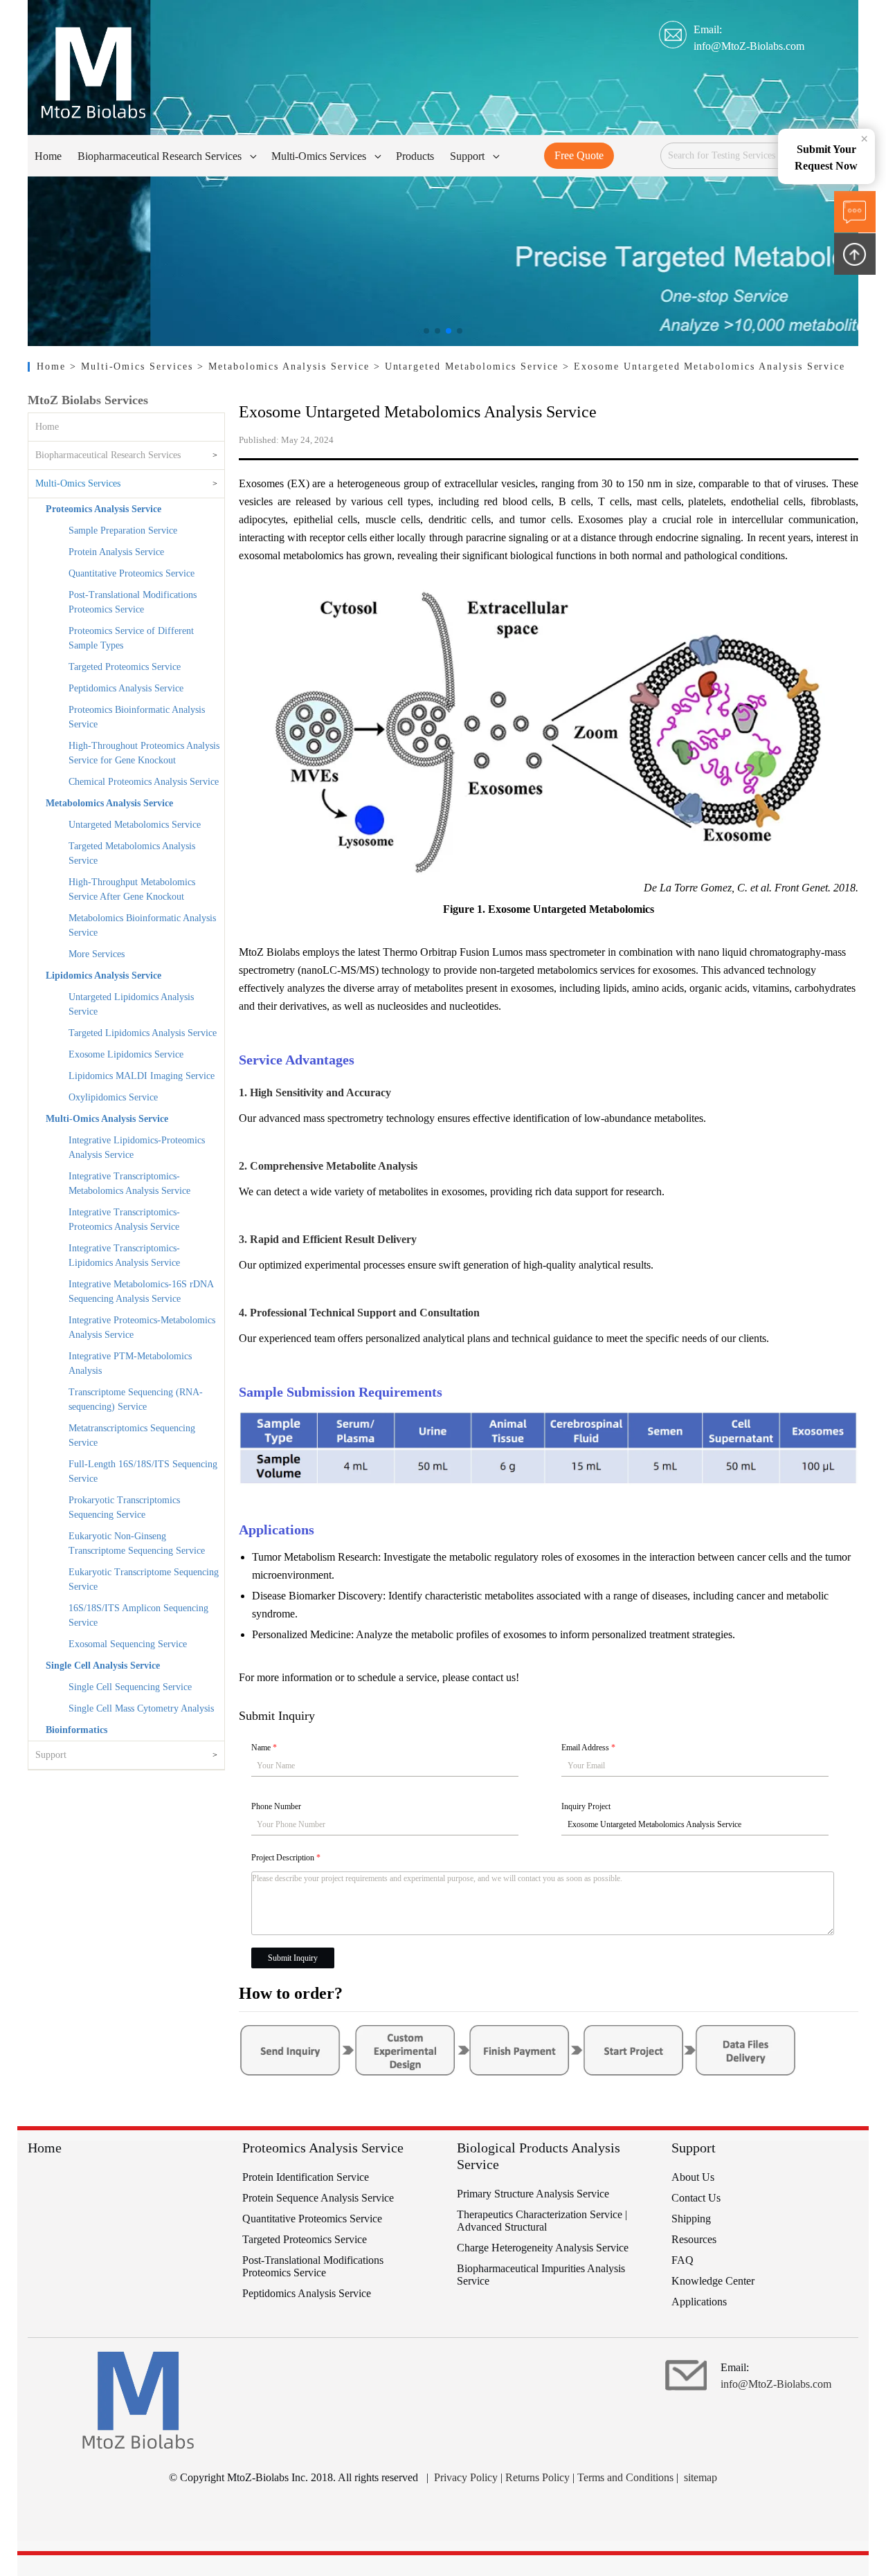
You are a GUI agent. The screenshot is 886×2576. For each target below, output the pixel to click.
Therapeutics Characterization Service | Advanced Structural (542, 2221)
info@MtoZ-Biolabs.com (749, 46)
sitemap (700, 2477)
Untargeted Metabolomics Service (135, 825)
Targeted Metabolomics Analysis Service (132, 853)
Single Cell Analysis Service (103, 1666)
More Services (97, 954)
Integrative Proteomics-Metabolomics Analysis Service (142, 1327)
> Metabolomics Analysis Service (286, 366)
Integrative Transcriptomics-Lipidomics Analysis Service (124, 1255)
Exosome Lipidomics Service (126, 1054)
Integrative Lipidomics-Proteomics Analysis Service (137, 1148)
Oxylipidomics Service (113, 1097)
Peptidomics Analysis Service (126, 688)
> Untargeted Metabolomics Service (469, 366)
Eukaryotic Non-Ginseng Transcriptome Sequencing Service (137, 1543)
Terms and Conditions (625, 2477)
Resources (694, 2239)
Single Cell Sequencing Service (130, 1687)
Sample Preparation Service (123, 530)
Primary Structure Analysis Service (533, 2194)
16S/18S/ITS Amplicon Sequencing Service (138, 1615)
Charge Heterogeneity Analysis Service (543, 2248)
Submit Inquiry (293, 1958)
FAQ (682, 2260)
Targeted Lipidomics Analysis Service (143, 1033)
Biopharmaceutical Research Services (108, 455)
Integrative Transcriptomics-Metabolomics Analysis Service (129, 1183)
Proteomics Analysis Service (103, 509)
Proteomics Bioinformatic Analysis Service (137, 717)
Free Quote (579, 155)
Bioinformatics (76, 1730)
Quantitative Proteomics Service (132, 573)
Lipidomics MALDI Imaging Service (142, 1076)
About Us (693, 2177)
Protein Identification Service (306, 2177)
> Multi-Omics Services (134, 366)
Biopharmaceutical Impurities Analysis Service (541, 2275)
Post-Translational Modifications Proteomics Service (133, 602)
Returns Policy (537, 2477)
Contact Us (696, 2198)
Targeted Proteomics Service (125, 667)
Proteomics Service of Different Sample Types (131, 638)
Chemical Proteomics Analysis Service (144, 782)
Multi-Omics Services (78, 483)
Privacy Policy (466, 2477)
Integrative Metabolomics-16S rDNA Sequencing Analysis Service (141, 1291)
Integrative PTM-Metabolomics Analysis (130, 1363)
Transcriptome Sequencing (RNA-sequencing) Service (136, 1399)
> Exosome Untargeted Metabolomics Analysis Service (704, 366)
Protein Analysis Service (116, 552)
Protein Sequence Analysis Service (318, 2198)
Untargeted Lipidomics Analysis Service (131, 1004)
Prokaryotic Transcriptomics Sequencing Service (124, 1507)
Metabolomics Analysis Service (109, 803)
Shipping (691, 2219)
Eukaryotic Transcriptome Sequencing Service (144, 1579)
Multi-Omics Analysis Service (107, 1119)
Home (53, 366)
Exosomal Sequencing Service (128, 1644)
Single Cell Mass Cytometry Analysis (141, 1708)
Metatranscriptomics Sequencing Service (132, 1435)
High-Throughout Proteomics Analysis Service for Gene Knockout (144, 753)
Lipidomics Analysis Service (103, 976)
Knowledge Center (713, 2281)
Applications (699, 2302)
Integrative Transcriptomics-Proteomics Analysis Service (124, 1219)
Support (51, 1755)
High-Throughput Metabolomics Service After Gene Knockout (132, 889)
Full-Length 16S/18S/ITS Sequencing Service (143, 1471)
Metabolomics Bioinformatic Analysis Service (142, 925)
